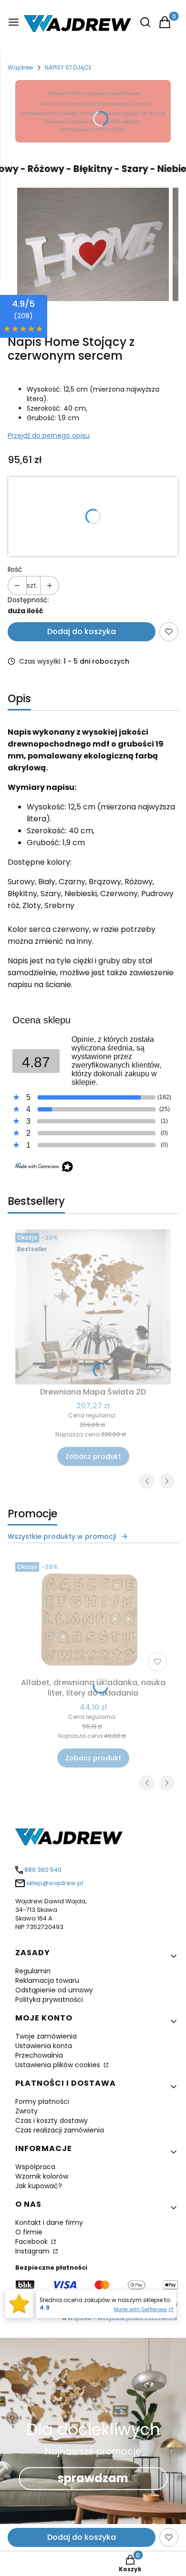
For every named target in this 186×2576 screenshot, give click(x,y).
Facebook (32, 2242)
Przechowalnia (39, 2055)
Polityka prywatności (49, 2000)
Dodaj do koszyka (82, 631)
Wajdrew (21, 67)
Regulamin (33, 1971)
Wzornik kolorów (42, 2176)
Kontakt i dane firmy (49, 2222)
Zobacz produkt (93, 1456)
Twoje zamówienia (46, 2036)
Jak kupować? (39, 2186)
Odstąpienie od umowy (54, 1990)
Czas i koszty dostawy (52, 2121)
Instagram (33, 2251)
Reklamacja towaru (47, 1980)
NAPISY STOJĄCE (68, 67)
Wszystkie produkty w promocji (62, 1536)
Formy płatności (42, 2101)
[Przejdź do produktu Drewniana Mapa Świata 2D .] (93, 1307)
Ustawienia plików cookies (59, 2065)
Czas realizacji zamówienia (60, 2130)
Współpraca (35, 2167)
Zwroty (26, 2111)
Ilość (15, 569)
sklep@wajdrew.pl (55, 1883)
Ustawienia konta (44, 2046)
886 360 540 (43, 1870)
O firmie (29, 2232)
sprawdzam (93, 2479)
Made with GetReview (140, 2309)
